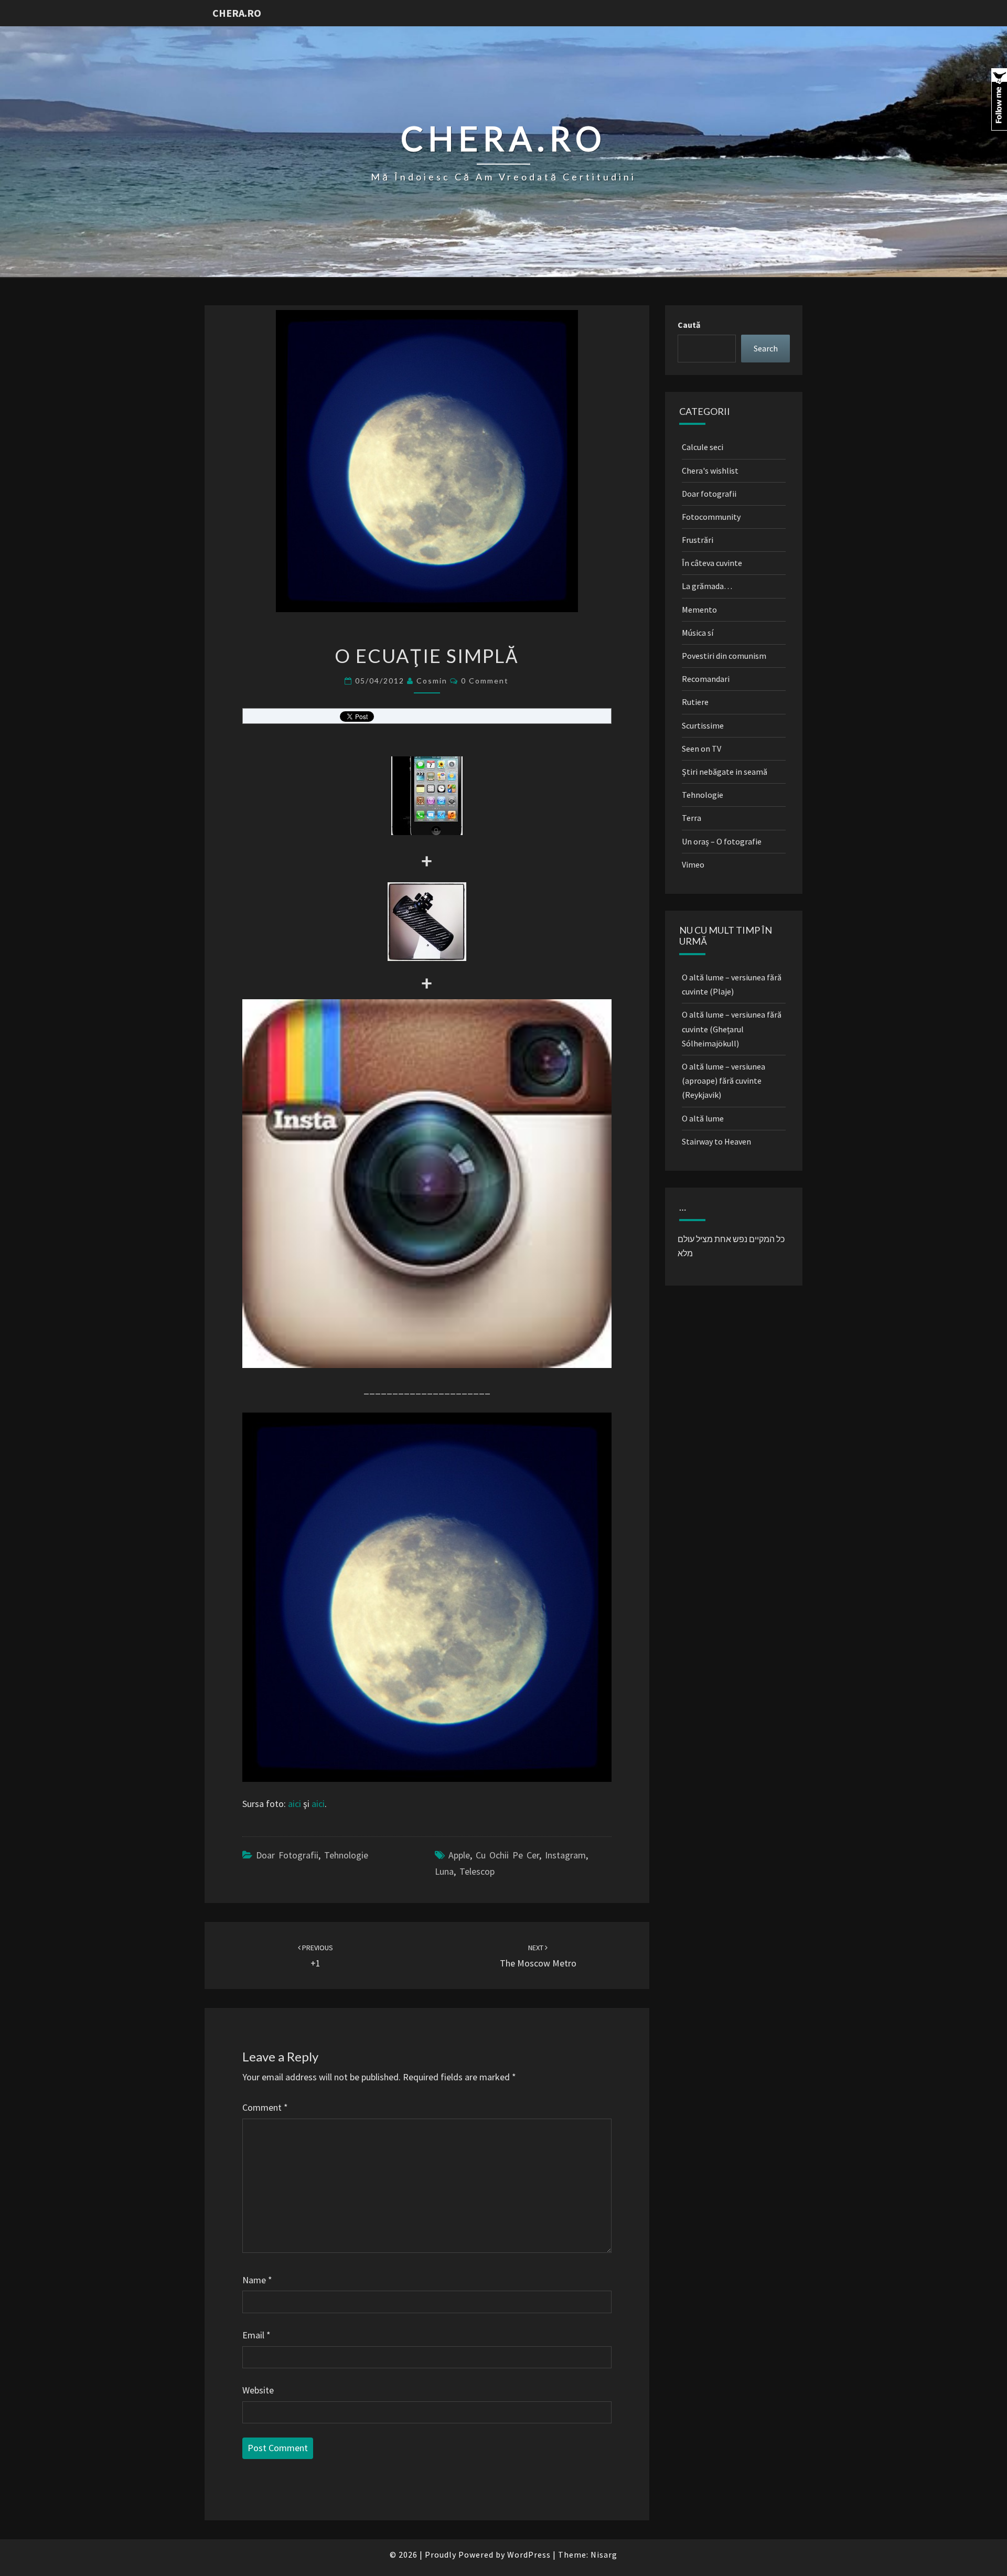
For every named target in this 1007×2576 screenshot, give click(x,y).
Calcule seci (703, 447)
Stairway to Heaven (716, 1141)
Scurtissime (703, 725)
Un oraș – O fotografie (722, 841)
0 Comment (485, 681)
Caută (689, 325)
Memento (699, 610)
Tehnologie (346, 1855)
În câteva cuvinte (712, 563)
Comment (265, 2107)
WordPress (529, 2554)
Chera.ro (237, 13)
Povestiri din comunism (724, 656)
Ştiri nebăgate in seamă (725, 772)
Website (258, 2390)
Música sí (698, 633)
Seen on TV (701, 749)
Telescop (477, 1871)
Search (766, 348)
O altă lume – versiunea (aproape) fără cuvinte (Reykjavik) (724, 1081)
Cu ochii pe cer (507, 1855)
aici (294, 1804)
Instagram (565, 1855)
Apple (459, 1855)
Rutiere (695, 702)
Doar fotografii (287, 1855)
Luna (444, 1871)
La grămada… (707, 586)
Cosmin (432, 681)
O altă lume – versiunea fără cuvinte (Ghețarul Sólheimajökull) (732, 1029)
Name (257, 2280)
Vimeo (693, 864)
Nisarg (604, 2554)
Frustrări (698, 540)
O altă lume (703, 1118)
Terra (692, 818)
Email (256, 2335)
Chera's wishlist (710, 471)
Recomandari (706, 679)
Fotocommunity (711, 517)
